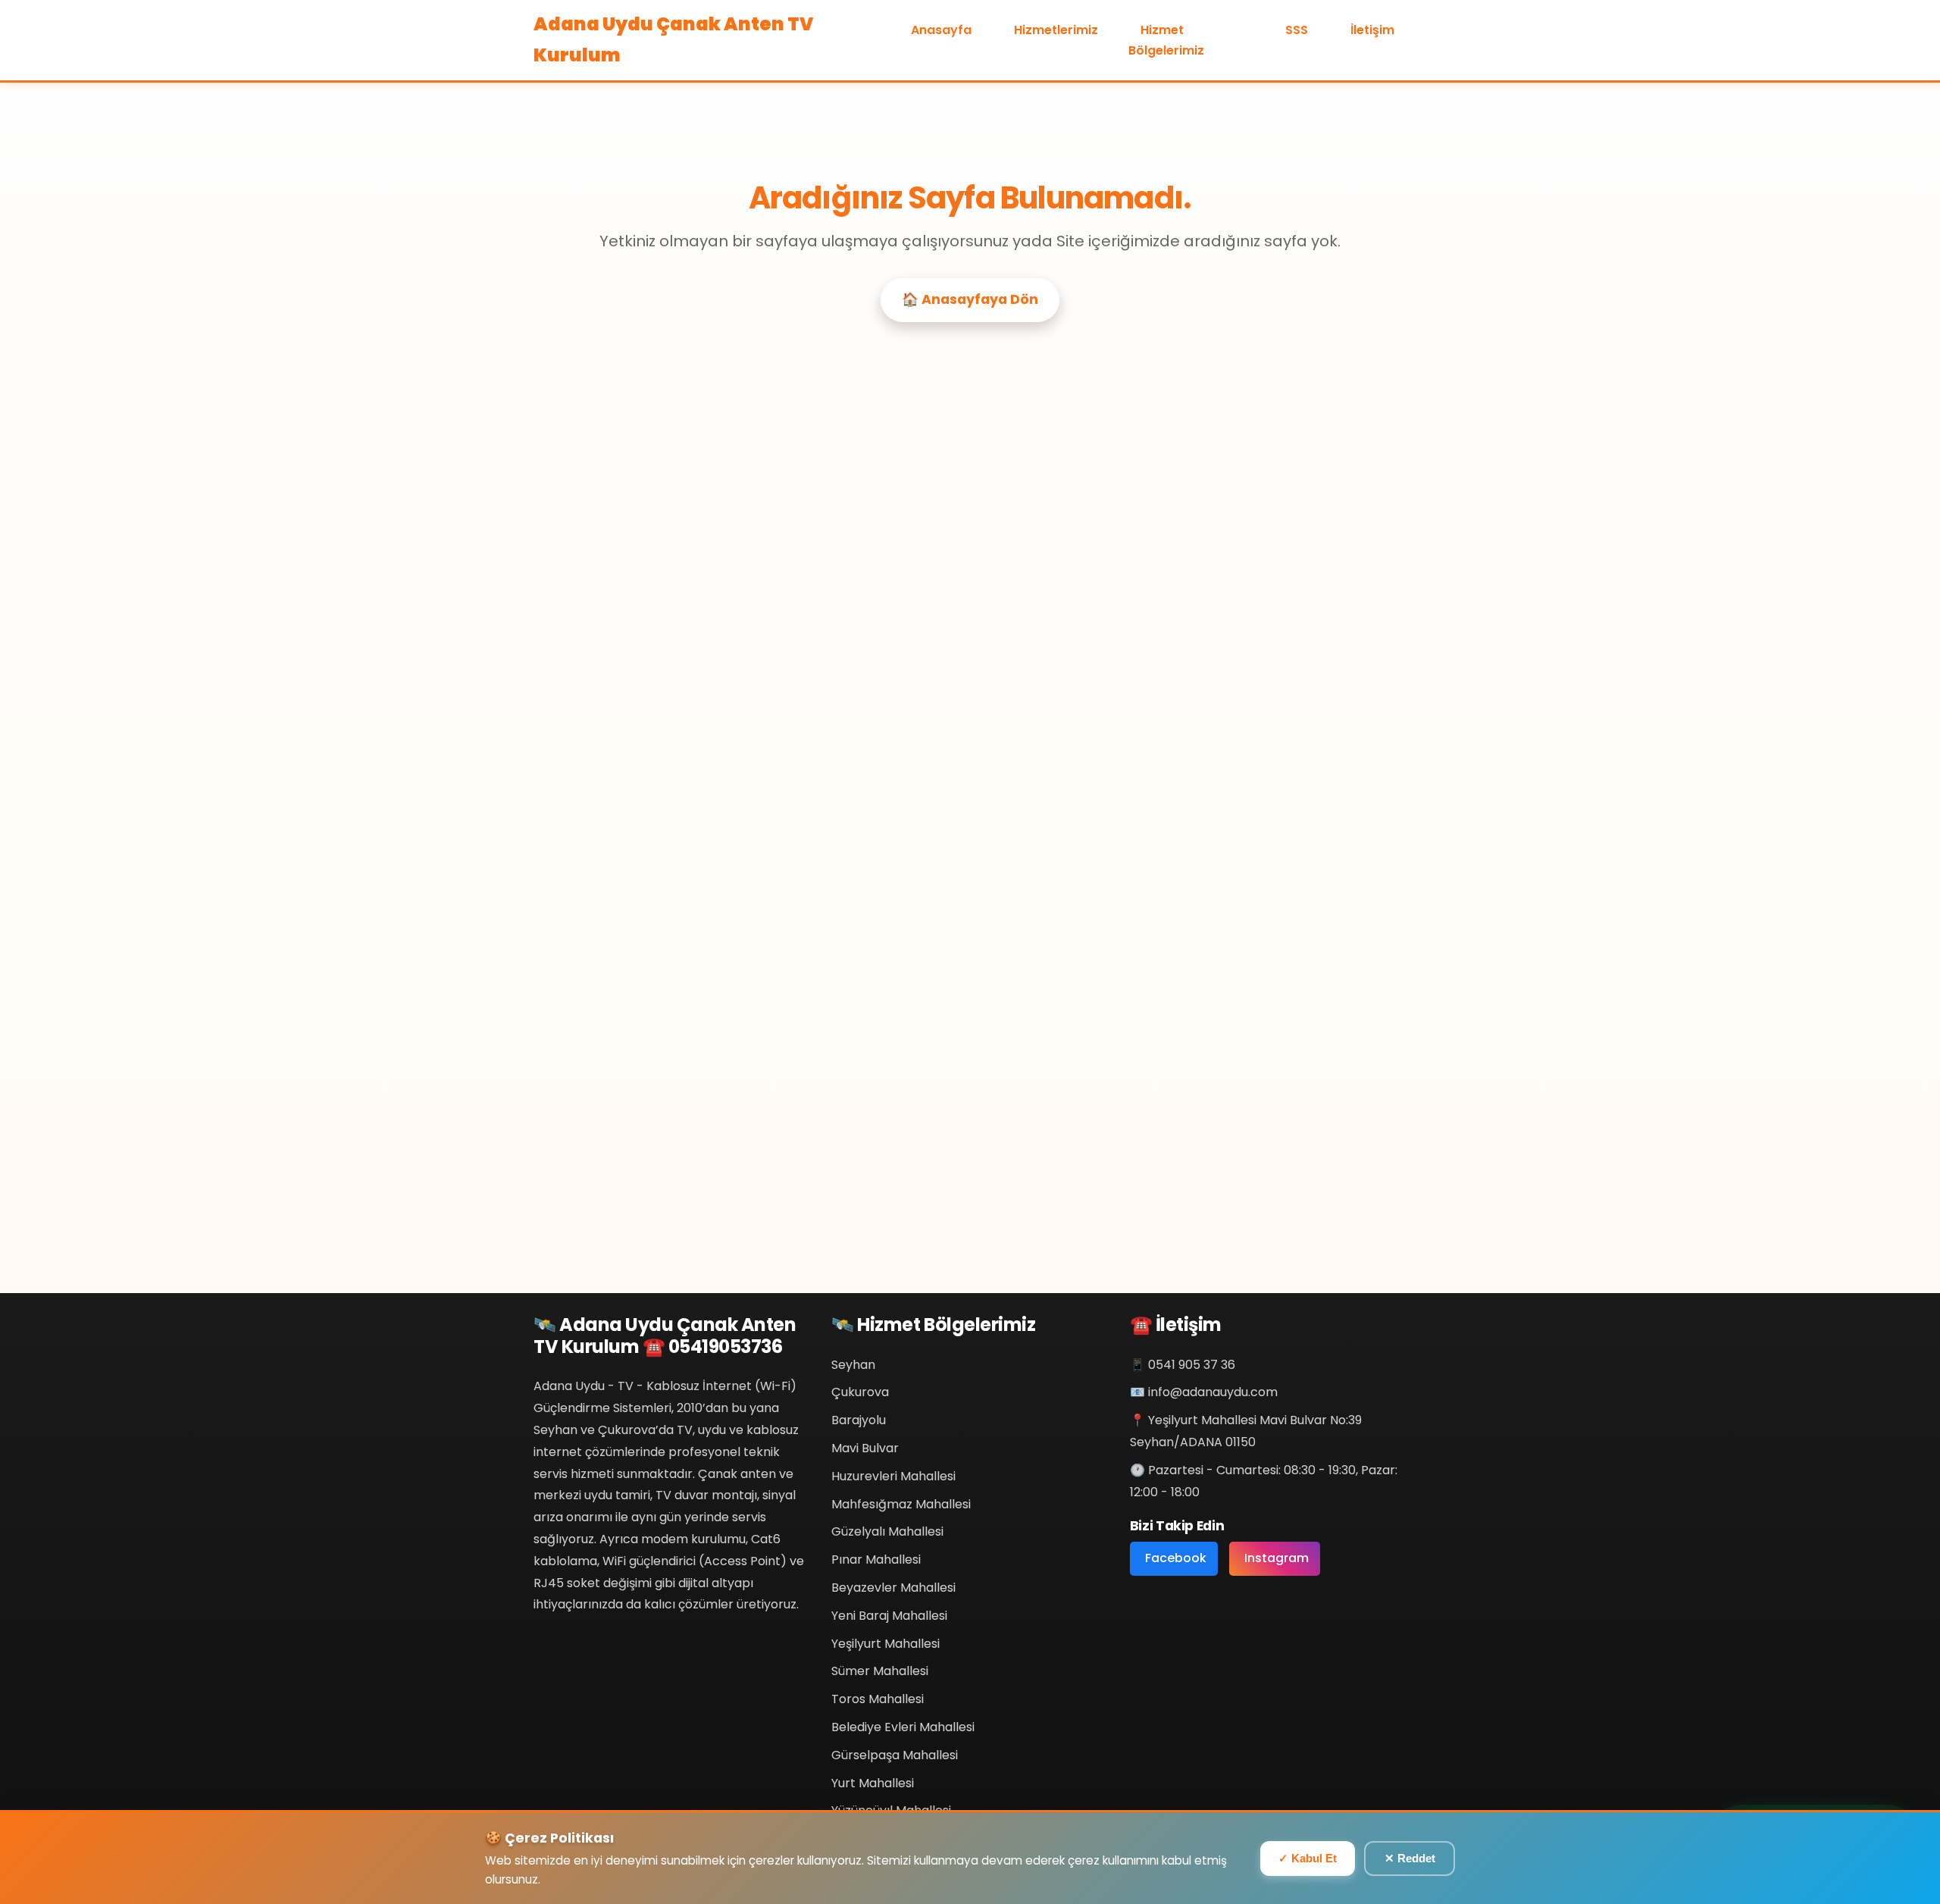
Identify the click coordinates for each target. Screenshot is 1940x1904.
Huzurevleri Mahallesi (893, 1476)
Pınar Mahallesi (876, 1560)
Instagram (1277, 1558)
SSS (1297, 30)
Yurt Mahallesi (873, 1783)
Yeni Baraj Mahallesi (889, 1616)
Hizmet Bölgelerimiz (1166, 40)
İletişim (1372, 30)
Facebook (1176, 1558)
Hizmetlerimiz (1056, 30)
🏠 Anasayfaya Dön (970, 299)
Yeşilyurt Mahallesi (886, 1644)
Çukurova (860, 1392)
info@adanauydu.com (1213, 1392)
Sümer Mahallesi (880, 1671)
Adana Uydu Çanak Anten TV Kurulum (673, 39)
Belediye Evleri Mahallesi (903, 1727)
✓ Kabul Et (1308, 1858)
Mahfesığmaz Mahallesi (901, 1504)
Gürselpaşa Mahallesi (895, 1755)
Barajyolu (859, 1420)
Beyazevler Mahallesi (893, 1588)
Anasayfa (941, 30)
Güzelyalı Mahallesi (887, 1531)
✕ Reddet (1410, 1858)
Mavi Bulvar (865, 1448)
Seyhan (853, 1365)
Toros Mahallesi (878, 1699)
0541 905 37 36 (1192, 1365)
